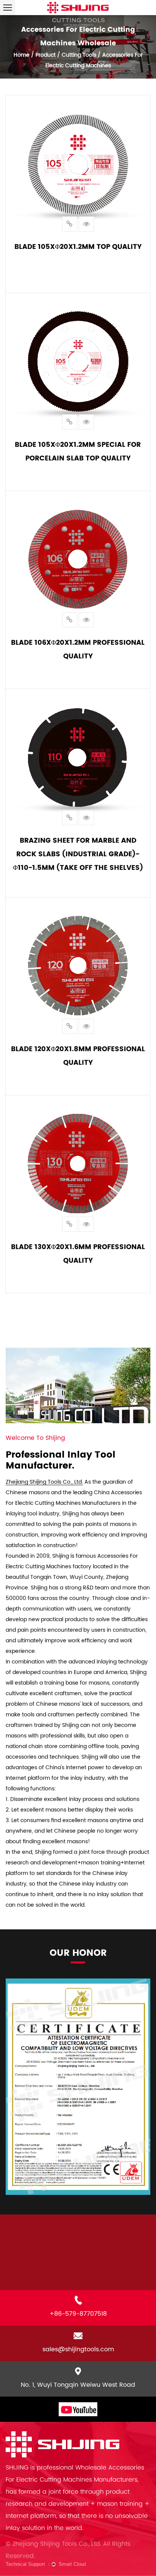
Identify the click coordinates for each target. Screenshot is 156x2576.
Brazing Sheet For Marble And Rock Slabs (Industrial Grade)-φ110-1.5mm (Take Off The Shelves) (78, 854)
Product (46, 55)
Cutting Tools (79, 55)
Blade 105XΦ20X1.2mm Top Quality (78, 246)
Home (22, 55)
